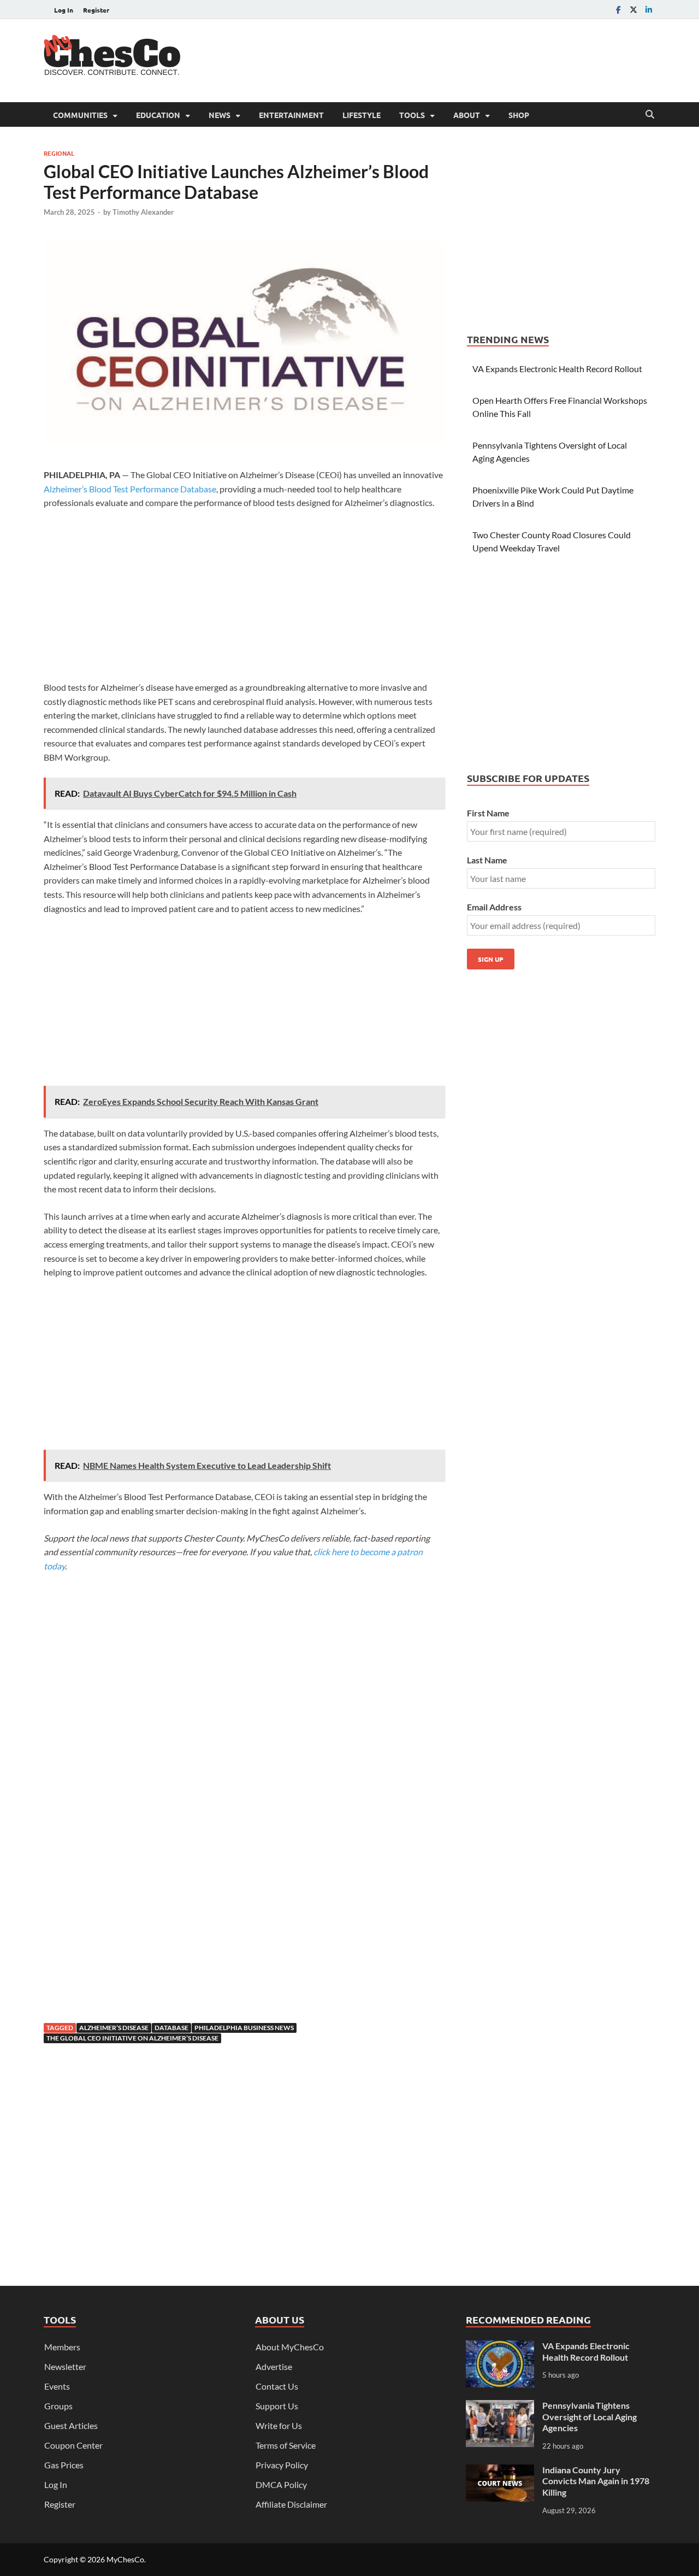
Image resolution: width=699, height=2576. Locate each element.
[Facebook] (618, 10)
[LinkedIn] (649, 10)
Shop (519, 115)
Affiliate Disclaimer (291, 2504)
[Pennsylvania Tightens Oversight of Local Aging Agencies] (500, 2406)
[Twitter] (633, 10)
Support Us (277, 2406)
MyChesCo (125, 2559)
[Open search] (650, 115)
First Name (488, 813)
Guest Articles (71, 2425)
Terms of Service (286, 2445)
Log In (64, 10)
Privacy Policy (282, 2465)
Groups (58, 2406)
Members (62, 2347)
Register (96, 10)
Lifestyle (362, 115)
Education (158, 115)
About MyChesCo (290, 2347)
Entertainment (291, 115)
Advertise (274, 2366)
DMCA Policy (281, 2484)
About (467, 115)
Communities (80, 115)
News (220, 115)
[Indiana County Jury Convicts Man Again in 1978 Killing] (500, 2471)
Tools (412, 115)
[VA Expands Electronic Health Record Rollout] (500, 2347)
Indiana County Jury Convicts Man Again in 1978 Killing (596, 2481)
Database (171, 2028)
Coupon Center (73, 2445)
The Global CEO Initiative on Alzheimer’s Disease (132, 2038)
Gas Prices (64, 2465)
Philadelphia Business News (244, 2028)
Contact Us (277, 2386)
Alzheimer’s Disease (114, 2028)
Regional (59, 153)
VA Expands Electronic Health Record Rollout (557, 369)
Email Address (494, 907)
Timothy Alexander (143, 212)
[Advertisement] (457, 59)
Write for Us (279, 2425)
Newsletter (65, 2366)
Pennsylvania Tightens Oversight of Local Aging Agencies (590, 2417)
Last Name (487, 860)
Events (57, 2386)
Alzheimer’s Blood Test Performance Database (130, 489)
